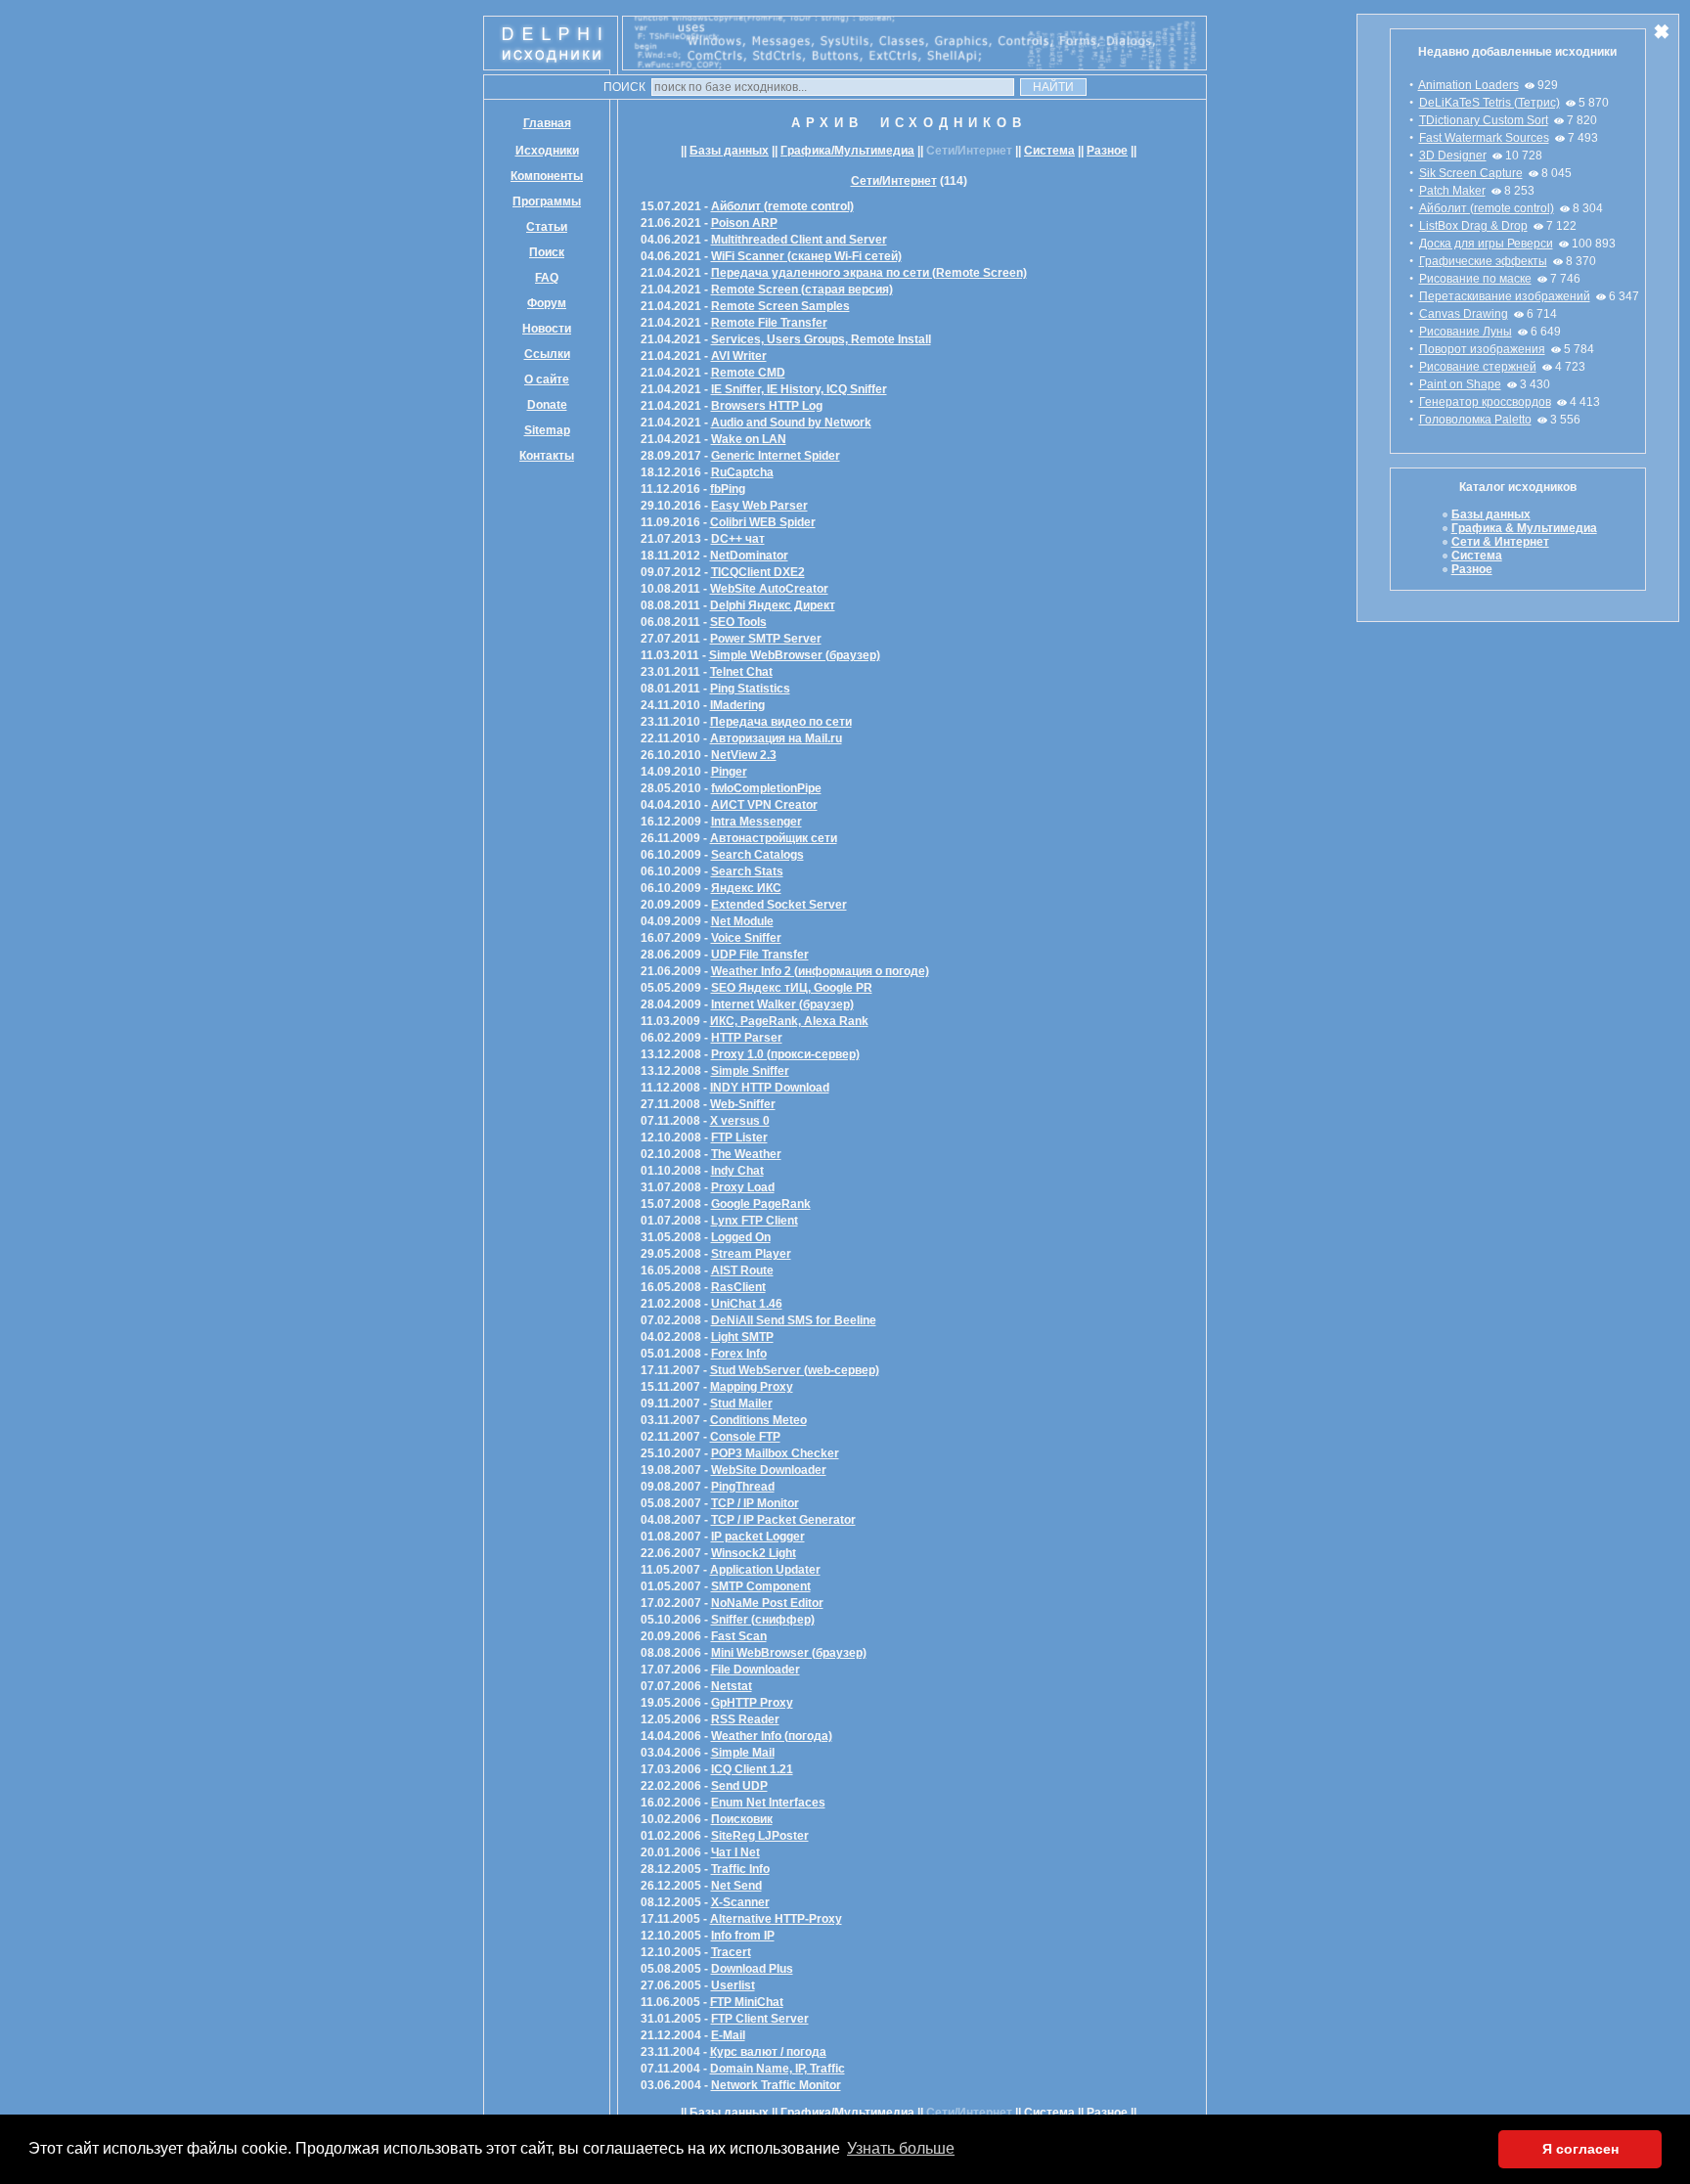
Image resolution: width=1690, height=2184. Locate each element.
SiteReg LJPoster (760, 1836)
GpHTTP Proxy (752, 1703)
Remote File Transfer (769, 323)
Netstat (732, 1686)
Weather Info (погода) (772, 1736)
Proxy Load (743, 1187)
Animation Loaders (1468, 85)
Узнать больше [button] (901, 2148)
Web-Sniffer (743, 1104)
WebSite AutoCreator (769, 589)
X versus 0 (740, 1121)
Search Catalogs (757, 855)
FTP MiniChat (747, 2002)
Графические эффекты (1483, 261)
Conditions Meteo (758, 1420)
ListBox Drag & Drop (1473, 226)
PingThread (743, 1487)
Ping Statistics (750, 689)
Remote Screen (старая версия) (802, 290)
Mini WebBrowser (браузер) (789, 1653)
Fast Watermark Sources (1484, 138)
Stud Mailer (741, 1404)
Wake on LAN (749, 439)
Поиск (547, 252)
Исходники (547, 151)
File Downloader (756, 1670)
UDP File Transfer (760, 955)
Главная (547, 123)
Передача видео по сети (781, 722)
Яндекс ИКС (746, 888)
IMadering (737, 705)
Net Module (742, 921)
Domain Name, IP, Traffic (778, 2069)
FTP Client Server (760, 2019)
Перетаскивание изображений (1505, 296)
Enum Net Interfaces (768, 1803)
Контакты (547, 456)
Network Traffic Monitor (776, 2085)
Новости (547, 329)
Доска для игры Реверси (1486, 244)
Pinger (729, 772)
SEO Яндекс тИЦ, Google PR (792, 988)
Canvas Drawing (1464, 314)
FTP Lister (739, 1137)
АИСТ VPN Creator (764, 805)
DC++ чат (738, 539)
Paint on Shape (1460, 384)
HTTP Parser (747, 1038)
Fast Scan (739, 1636)
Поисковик (742, 1819)
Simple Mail (743, 1753)
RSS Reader (745, 1719)
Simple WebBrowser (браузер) (795, 655)
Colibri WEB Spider (763, 522)
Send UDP (739, 1786)
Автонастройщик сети (774, 838)
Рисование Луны (1466, 332)
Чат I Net (735, 1852)
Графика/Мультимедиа (847, 151)
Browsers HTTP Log (767, 406)
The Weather (746, 1154)
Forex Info (739, 1354)
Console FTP (745, 1437)
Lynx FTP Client (755, 1221)
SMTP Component (761, 1586)
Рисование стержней (1478, 367)
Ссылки (547, 354)
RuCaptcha (742, 472)
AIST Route (742, 1270)
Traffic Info (740, 1869)
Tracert (731, 1952)
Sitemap (547, 430)
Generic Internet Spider (776, 456)
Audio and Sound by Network (791, 423)
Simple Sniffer (750, 1071)
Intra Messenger (756, 822)
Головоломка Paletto (1475, 420)
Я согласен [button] (1580, 2149)
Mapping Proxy (752, 1387)
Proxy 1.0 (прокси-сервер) (785, 1054)
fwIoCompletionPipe (766, 788)
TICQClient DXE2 (758, 572)
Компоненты (547, 176)
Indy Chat (737, 1171)
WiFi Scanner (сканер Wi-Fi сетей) (806, 256)
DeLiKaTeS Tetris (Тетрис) (1490, 103)
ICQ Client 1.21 (752, 1769)
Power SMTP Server (766, 639)
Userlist (733, 1985)
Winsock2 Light (754, 1553)
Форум (547, 303)
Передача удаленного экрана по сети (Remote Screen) (869, 273)
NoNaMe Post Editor (767, 1603)
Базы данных (729, 151)
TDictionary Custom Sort (1484, 120)
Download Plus (752, 1969)
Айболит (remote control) (1487, 208)
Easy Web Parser (759, 506)
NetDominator (749, 556)
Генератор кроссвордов (1485, 402)
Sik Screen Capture (1471, 173)
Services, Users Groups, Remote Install (821, 339)
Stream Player (751, 1254)
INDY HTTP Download (770, 1088)
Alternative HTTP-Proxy (776, 1919)
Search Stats (747, 871)
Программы (547, 201)
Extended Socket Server (779, 905)
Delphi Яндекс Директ (773, 605)
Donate (547, 405)
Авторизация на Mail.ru (776, 738)
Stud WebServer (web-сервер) (795, 1370)
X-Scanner (740, 1902)
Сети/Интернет (894, 181)
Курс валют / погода (768, 2052)
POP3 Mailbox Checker (775, 1453)
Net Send (736, 1886)
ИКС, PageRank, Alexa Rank (789, 1021)
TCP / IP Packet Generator (783, 1520)
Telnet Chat (741, 672)
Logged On (741, 1237)
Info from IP (743, 1936)
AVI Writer (739, 356)
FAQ (547, 278)
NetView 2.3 (744, 755)
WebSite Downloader (769, 1470)
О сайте (547, 379)
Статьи (547, 227)
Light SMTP (742, 1337)
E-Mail (728, 2035)
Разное (1107, 151)
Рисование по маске (1475, 279)
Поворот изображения (1482, 349)
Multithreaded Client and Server (799, 240)
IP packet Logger (758, 1537)
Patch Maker (1452, 191)
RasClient (738, 1287)
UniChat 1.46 (747, 1304)
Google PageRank (761, 1204)
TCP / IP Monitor (755, 1503)
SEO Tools (738, 622)
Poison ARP (744, 223)
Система (1049, 151)
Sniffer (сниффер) (763, 1620)
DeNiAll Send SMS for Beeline (794, 1320)
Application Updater (765, 1570)
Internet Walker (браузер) (782, 1004)
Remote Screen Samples (780, 306)
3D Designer (1453, 156)
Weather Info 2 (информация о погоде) (820, 971)
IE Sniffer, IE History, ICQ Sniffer (799, 389)
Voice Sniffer (746, 938)
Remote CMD (748, 373)
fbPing (728, 489)
